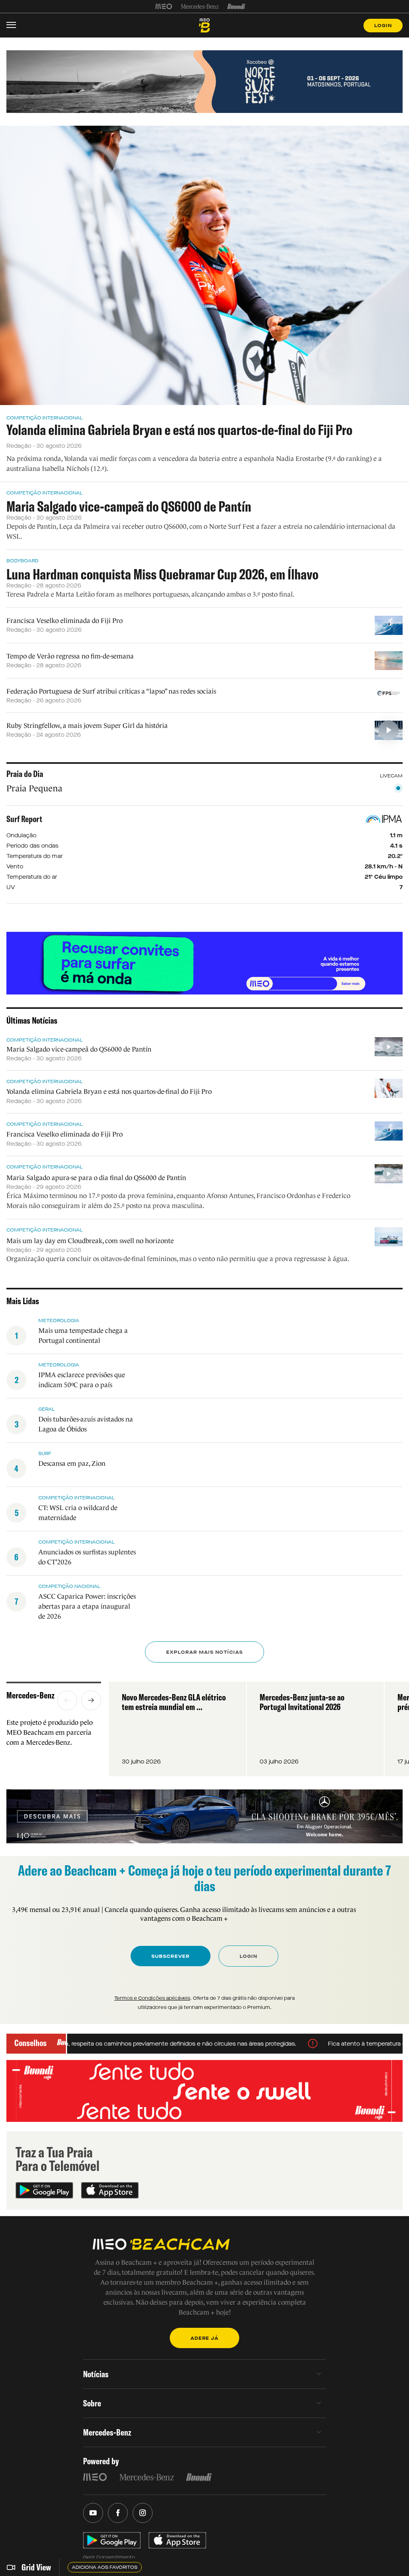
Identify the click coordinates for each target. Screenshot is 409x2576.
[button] (67, 1700)
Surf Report (24, 819)
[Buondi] (236, 6)
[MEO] (164, 6)
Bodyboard (22, 561)
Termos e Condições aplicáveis (152, 1998)
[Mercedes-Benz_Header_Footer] (200, 6)
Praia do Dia (25, 774)
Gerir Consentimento (109, 2557)
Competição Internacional (45, 418)
